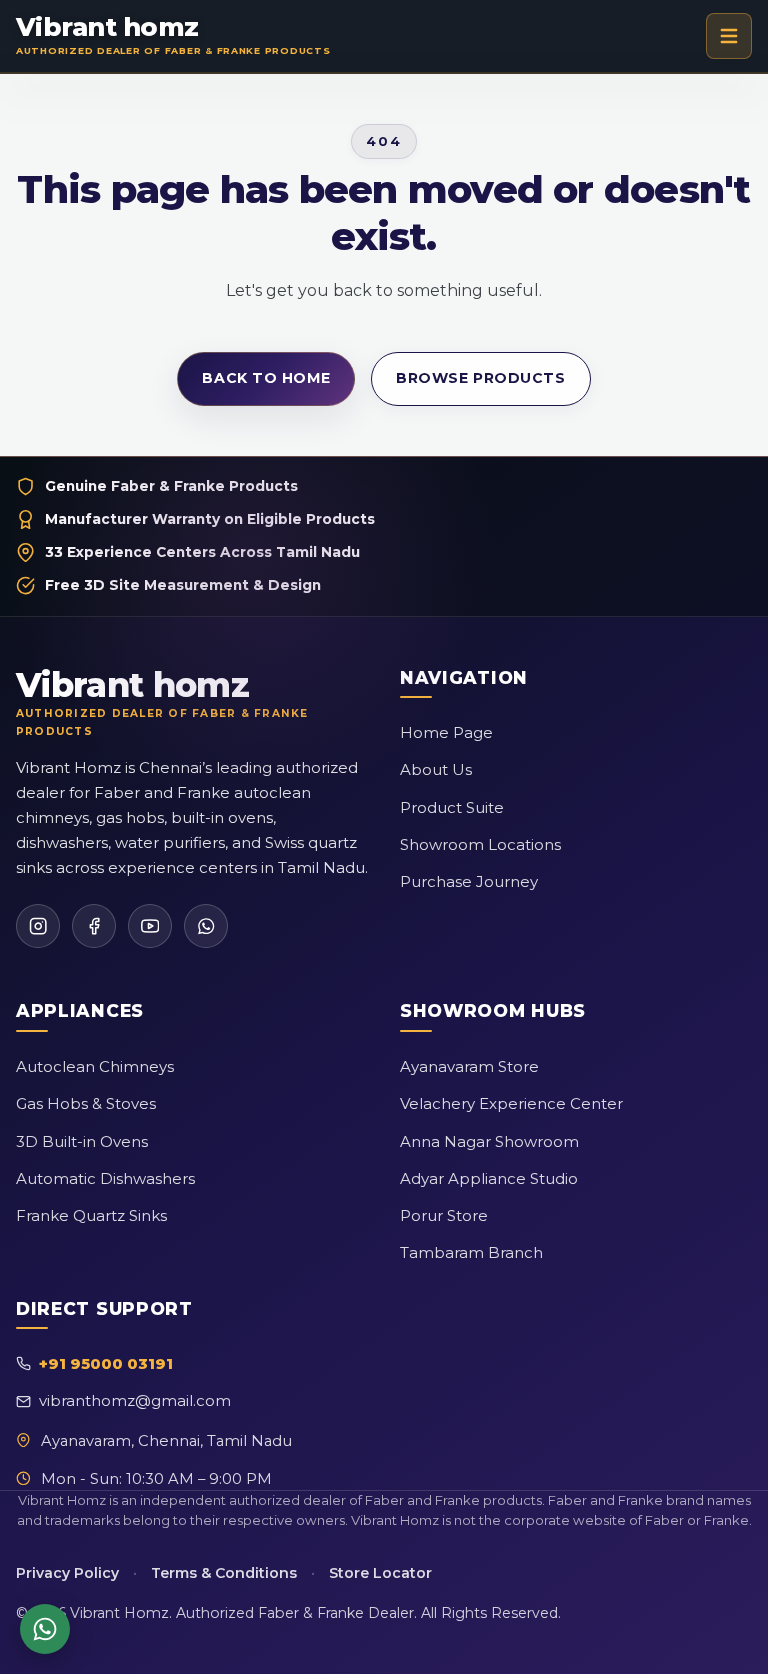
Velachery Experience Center (511, 1103)
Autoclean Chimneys (95, 1066)
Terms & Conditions (224, 1573)
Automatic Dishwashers (105, 1178)
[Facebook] (94, 926)
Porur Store (444, 1215)
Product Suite (452, 807)
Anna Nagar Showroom (489, 1141)
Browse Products (480, 378)
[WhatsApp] (206, 926)
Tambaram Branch (471, 1252)
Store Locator (380, 1573)
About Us (436, 769)
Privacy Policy (67, 1573)
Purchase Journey (469, 881)
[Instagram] (38, 926)
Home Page (446, 732)
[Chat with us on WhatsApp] (45, 1629)
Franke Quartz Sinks (91, 1215)
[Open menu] (729, 36)
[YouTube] (150, 926)
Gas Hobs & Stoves (86, 1103)
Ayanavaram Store (469, 1066)
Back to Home (266, 378)
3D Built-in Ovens (82, 1141)
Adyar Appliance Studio (489, 1178)
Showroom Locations (480, 844)
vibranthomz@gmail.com (135, 1400)
